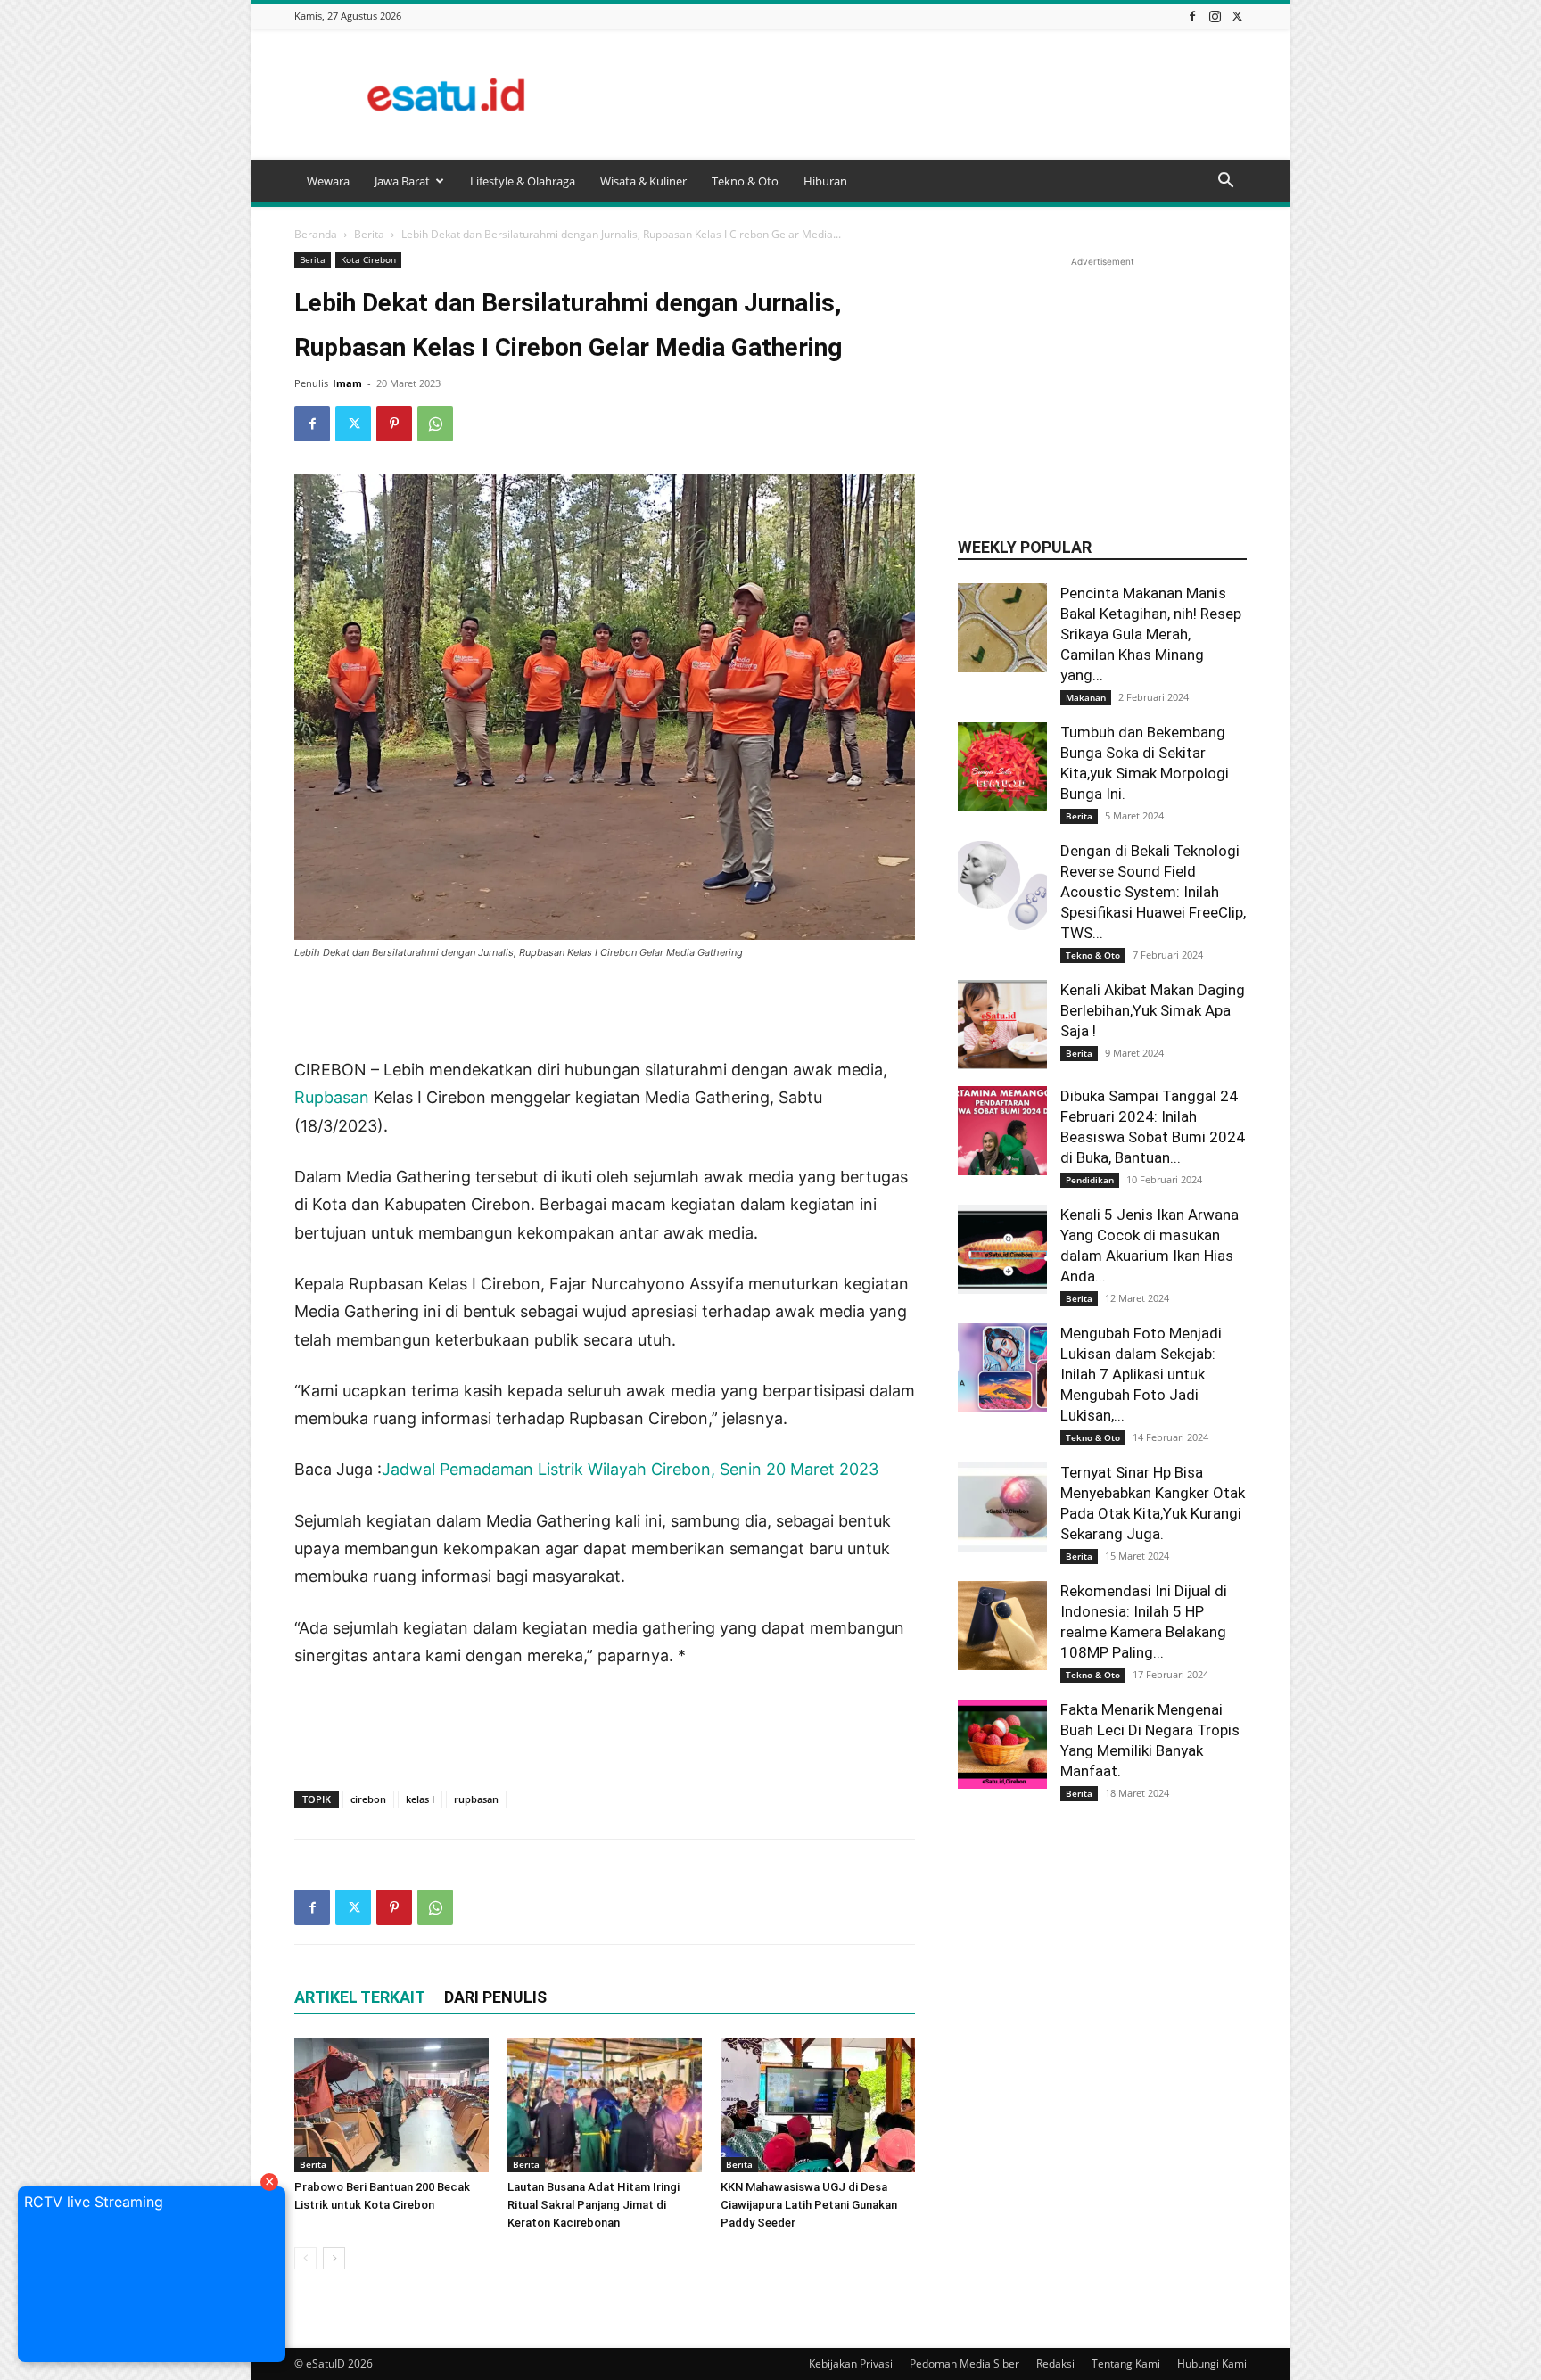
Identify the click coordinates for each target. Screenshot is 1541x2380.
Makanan (1086, 697)
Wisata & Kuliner (643, 181)
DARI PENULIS (495, 1997)
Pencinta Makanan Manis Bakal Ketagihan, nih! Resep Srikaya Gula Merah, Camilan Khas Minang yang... (1151, 634)
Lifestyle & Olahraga (523, 181)
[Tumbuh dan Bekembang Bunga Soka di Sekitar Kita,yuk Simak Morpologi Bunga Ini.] (1002, 767)
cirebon (368, 1799)
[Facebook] (1192, 16)
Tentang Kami (1126, 2364)
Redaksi (1055, 2364)
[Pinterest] (394, 424)
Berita (369, 234)
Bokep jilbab (659, 1706)
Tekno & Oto (745, 181)
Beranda (316, 234)
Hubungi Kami (1212, 2364)
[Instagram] (1215, 16)
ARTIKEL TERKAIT (360, 1997)
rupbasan (476, 1799)
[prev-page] (305, 2258)
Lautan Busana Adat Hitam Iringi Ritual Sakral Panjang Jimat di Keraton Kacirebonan (593, 2205)
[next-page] (334, 2258)
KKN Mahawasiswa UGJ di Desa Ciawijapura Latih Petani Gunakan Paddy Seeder (809, 2205)
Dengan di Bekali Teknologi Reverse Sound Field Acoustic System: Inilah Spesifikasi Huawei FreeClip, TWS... (1153, 892)
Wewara (328, 181)
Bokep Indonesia (357, 1706)
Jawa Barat (402, 181)
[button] (1225, 182)
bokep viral (750, 1706)
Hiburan (825, 181)
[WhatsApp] (435, 424)
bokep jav (408, 1735)
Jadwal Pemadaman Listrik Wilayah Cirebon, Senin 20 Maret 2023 (630, 1469)
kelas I (420, 1799)
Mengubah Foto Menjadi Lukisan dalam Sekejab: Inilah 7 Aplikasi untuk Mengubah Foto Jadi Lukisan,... (1141, 1374)
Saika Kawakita (787, 1735)
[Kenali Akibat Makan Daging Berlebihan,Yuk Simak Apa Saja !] (1002, 1025)
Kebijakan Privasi (851, 2364)
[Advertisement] (922, 95)
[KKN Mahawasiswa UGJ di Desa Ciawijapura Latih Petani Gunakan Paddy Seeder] (818, 2105)
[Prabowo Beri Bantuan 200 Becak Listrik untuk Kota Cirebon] (391, 2105)
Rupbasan (334, 1097)
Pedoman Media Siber (964, 2364)
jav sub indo (410, 1762)
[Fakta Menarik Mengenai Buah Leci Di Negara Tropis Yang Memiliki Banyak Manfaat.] (1002, 1744)
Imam (347, 383)
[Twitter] (1237, 16)
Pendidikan (1090, 1180)
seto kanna (684, 1735)
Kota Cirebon (368, 259)
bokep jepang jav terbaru (544, 1735)
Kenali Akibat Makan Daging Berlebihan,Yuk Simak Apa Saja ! (1153, 1010)
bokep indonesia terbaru (516, 1706)
